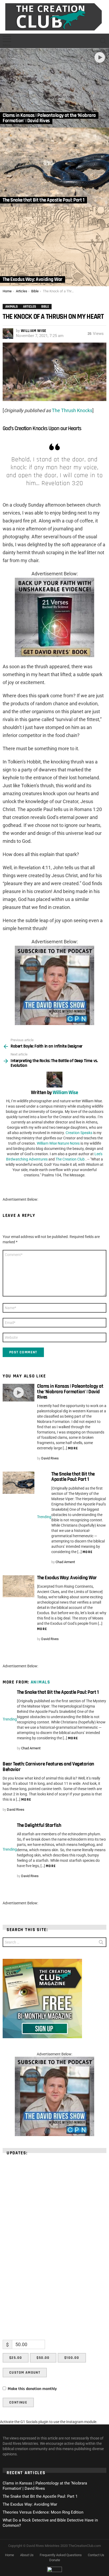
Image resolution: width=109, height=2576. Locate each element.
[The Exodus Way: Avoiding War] (54, 247)
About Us (27, 2555)
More (73, 1448)
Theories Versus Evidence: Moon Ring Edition (43, 2512)
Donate (55, 2560)
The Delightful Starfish (39, 1825)
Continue (18, 2402)
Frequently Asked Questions (61, 2555)
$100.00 (72, 2358)
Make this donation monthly (32, 2389)
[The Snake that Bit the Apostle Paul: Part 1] (54, 167)
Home (10, 2555)
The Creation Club (70, 1159)
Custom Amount (25, 2373)
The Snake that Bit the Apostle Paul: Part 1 (73, 1477)
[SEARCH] (103, 41)
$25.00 (16, 2358)
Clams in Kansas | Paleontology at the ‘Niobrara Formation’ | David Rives (70, 1392)
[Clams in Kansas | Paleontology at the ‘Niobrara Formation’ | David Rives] (54, 88)
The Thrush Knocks (72, 410)
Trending (44, 1517)
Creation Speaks (79, 1133)
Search (101, 1943)
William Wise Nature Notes (58, 1143)
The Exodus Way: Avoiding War (67, 1578)
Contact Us (96, 2555)
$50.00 (43, 2358)
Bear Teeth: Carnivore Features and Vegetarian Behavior (48, 1767)
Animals (40, 1682)
